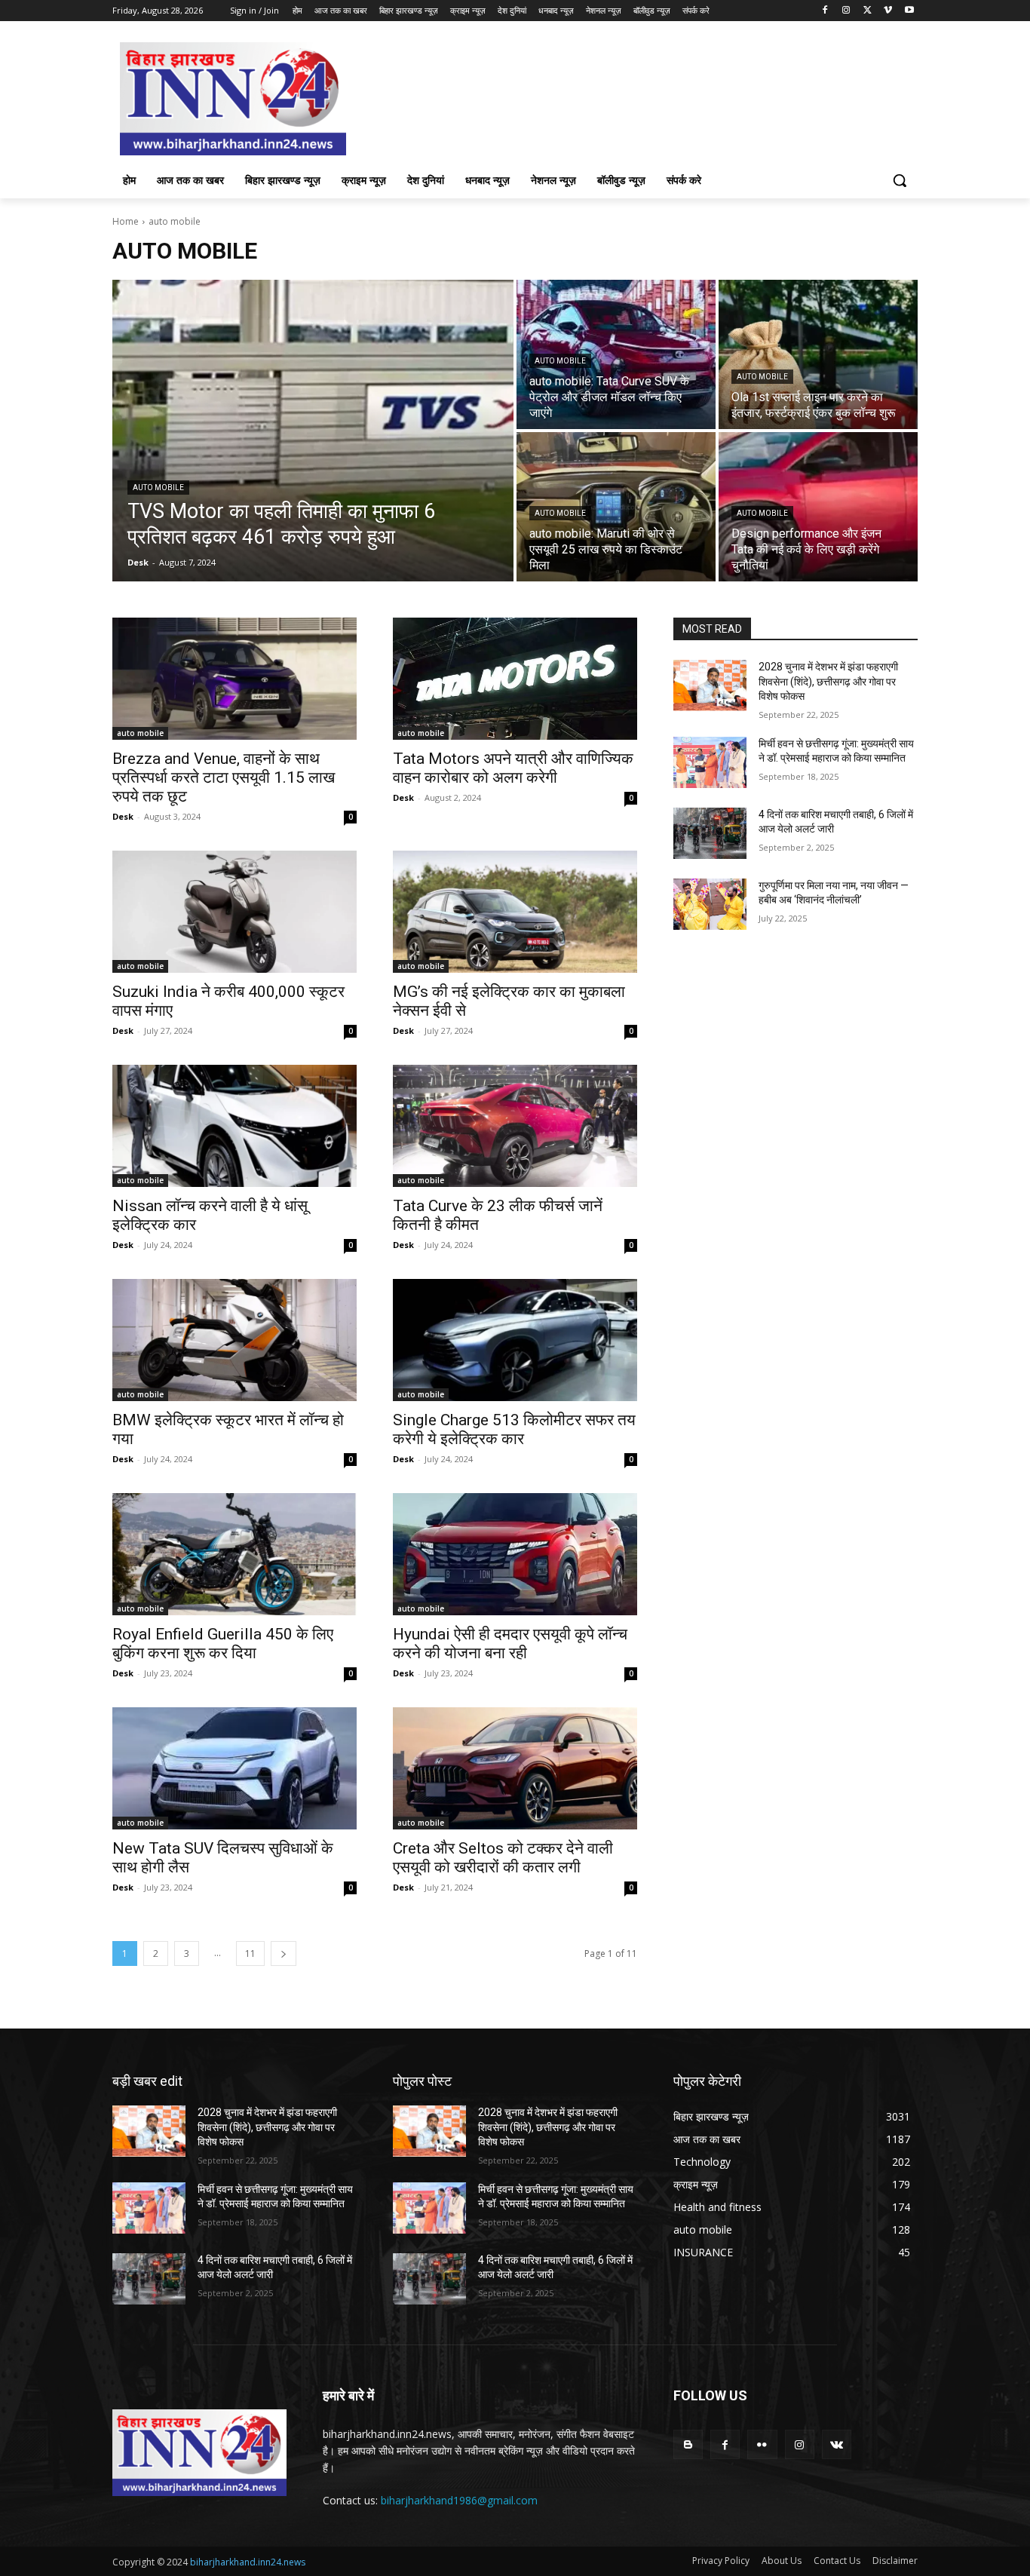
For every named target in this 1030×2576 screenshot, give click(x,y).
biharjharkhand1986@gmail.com (459, 2500)
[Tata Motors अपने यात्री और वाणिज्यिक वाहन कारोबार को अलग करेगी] (515, 679)
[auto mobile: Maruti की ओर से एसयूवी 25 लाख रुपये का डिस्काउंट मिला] (616, 507)
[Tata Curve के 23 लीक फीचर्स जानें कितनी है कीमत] (515, 1126)
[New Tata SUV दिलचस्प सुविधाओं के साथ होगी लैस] (235, 1768)
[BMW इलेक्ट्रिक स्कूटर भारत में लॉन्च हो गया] (235, 1340)
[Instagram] (846, 11)
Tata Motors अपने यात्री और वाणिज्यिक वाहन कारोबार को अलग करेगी (513, 768)
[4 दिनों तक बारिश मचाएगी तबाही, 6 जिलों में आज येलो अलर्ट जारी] (710, 833)
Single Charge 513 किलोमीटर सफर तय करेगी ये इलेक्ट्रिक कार (514, 1429)
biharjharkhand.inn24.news (248, 2562)
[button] (900, 180)
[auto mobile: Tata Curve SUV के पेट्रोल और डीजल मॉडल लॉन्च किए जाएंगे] (616, 354)
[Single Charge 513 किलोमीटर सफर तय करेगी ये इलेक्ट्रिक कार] (515, 1340)
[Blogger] (688, 2444)
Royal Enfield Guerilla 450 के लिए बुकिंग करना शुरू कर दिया (223, 1644)
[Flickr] (762, 2444)
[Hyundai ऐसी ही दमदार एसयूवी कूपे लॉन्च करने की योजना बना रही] (515, 1554)
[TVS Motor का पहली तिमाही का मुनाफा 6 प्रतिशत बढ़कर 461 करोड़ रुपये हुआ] (313, 431)
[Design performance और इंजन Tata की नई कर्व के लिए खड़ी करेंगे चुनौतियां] (818, 507)
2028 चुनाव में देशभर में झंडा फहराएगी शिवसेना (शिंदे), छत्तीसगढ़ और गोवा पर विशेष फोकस (828, 681)
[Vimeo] (888, 11)
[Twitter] (868, 11)
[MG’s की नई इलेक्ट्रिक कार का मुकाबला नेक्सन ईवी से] (515, 912)
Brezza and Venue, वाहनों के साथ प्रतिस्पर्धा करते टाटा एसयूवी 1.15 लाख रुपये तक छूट (224, 777)
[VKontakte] (837, 2444)
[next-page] (284, 1953)
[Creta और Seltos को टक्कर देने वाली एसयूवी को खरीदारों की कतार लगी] (515, 1768)
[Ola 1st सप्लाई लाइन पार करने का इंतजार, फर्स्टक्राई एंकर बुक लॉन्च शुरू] (818, 354)
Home (126, 221)
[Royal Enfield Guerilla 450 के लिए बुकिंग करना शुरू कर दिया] (235, 1554)
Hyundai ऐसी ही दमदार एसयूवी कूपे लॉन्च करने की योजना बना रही (510, 1644)
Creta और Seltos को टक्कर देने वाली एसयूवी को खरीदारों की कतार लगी (503, 1858)
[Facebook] (825, 11)
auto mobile (158, 488)
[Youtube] (909, 11)
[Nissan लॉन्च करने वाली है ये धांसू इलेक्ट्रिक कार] (235, 1126)
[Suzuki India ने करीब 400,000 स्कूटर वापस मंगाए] (235, 912)
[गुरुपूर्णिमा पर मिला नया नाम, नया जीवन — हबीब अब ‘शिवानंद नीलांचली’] (710, 904)
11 (250, 1953)
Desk (123, 816)
